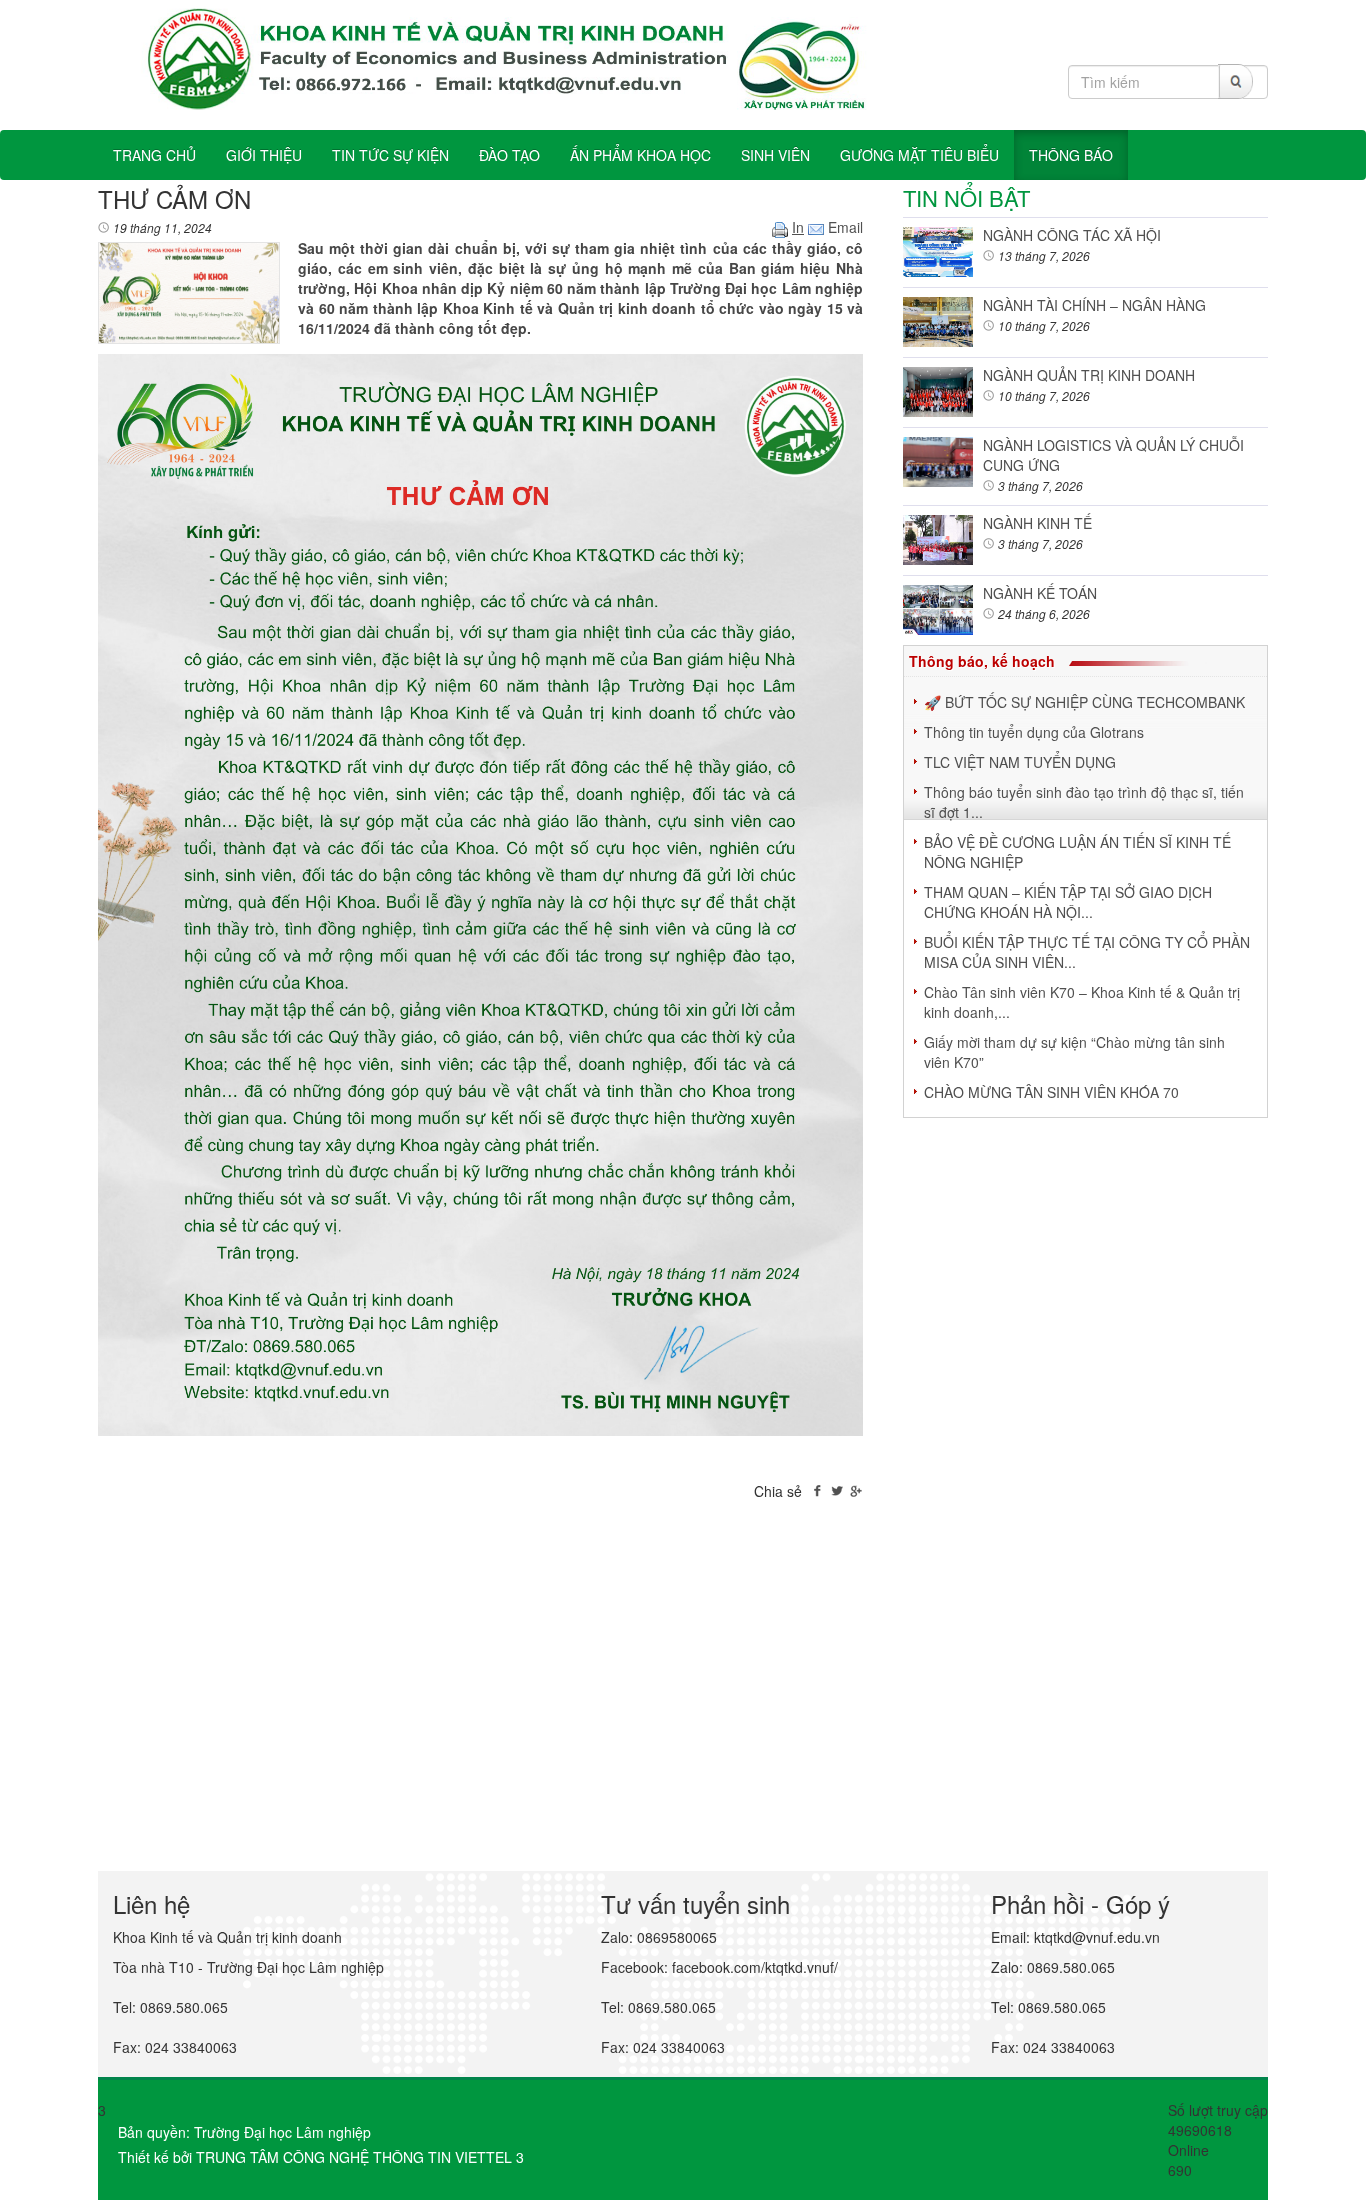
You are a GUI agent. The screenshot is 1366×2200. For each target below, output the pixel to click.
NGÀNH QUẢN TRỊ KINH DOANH (1089, 375)
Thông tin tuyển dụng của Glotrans (1034, 732)
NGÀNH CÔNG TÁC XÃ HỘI (1072, 235)
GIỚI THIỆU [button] (264, 155)
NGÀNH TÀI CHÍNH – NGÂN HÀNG (1094, 305)
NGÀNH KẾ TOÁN (1040, 593)
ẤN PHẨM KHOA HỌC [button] (640, 155)
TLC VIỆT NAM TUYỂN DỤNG (1020, 762)
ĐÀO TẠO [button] (509, 155)
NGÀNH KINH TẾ (1037, 523)
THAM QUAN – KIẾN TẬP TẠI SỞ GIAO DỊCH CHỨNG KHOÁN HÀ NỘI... (1068, 902)
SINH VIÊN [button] (775, 155)
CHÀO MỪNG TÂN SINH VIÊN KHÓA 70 (1051, 1092)
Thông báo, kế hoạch (982, 661)
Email (843, 227)
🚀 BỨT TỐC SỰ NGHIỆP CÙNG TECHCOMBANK (1084, 702)
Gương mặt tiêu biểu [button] (919, 155)
